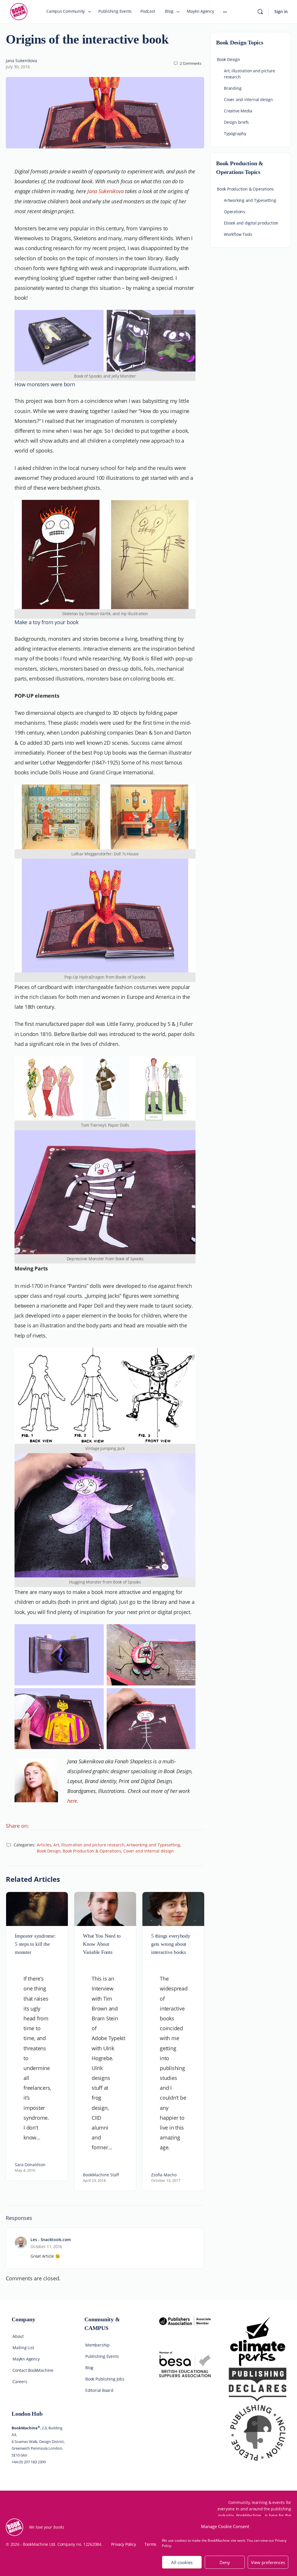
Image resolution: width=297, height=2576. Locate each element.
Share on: (17, 1826)
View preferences (268, 2562)
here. (73, 1801)
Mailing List (23, 2348)
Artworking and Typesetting (153, 1845)
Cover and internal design (148, 1851)
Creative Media (238, 111)
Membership (97, 2345)
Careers (20, 2382)
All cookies (182, 2562)
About (18, 2336)
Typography (235, 133)
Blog (89, 2368)
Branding (233, 88)
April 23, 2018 (94, 2180)
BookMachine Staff (101, 2175)
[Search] (260, 12)
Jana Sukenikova (21, 61)
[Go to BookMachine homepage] (19, 11)
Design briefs (236, 122)
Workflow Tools (238, 234)
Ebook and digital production (251, 223)
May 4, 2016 (25, 2170)
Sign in (281, 11)
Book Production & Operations (92, 1851)
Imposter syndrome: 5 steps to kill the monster (35, 1944)
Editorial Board (99, 2390)
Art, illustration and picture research (89, 1845)
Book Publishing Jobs (105, 2379)
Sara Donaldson (30, 2165)
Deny (225, 2562)
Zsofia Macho (164, 2175)
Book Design (49, 1851)
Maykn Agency (26, 2359)
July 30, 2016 (18, 67)
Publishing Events (102, 2356)
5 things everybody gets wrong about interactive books (171, 1944)
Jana (93, 191)
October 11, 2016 (46, 2246)
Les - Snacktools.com (51, 2240)
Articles (44, 1845)
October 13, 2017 (166, 2180)
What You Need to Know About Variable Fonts (102, 1944)
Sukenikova (111, 191)
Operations (234, 212)
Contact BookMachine (33, 2370)
